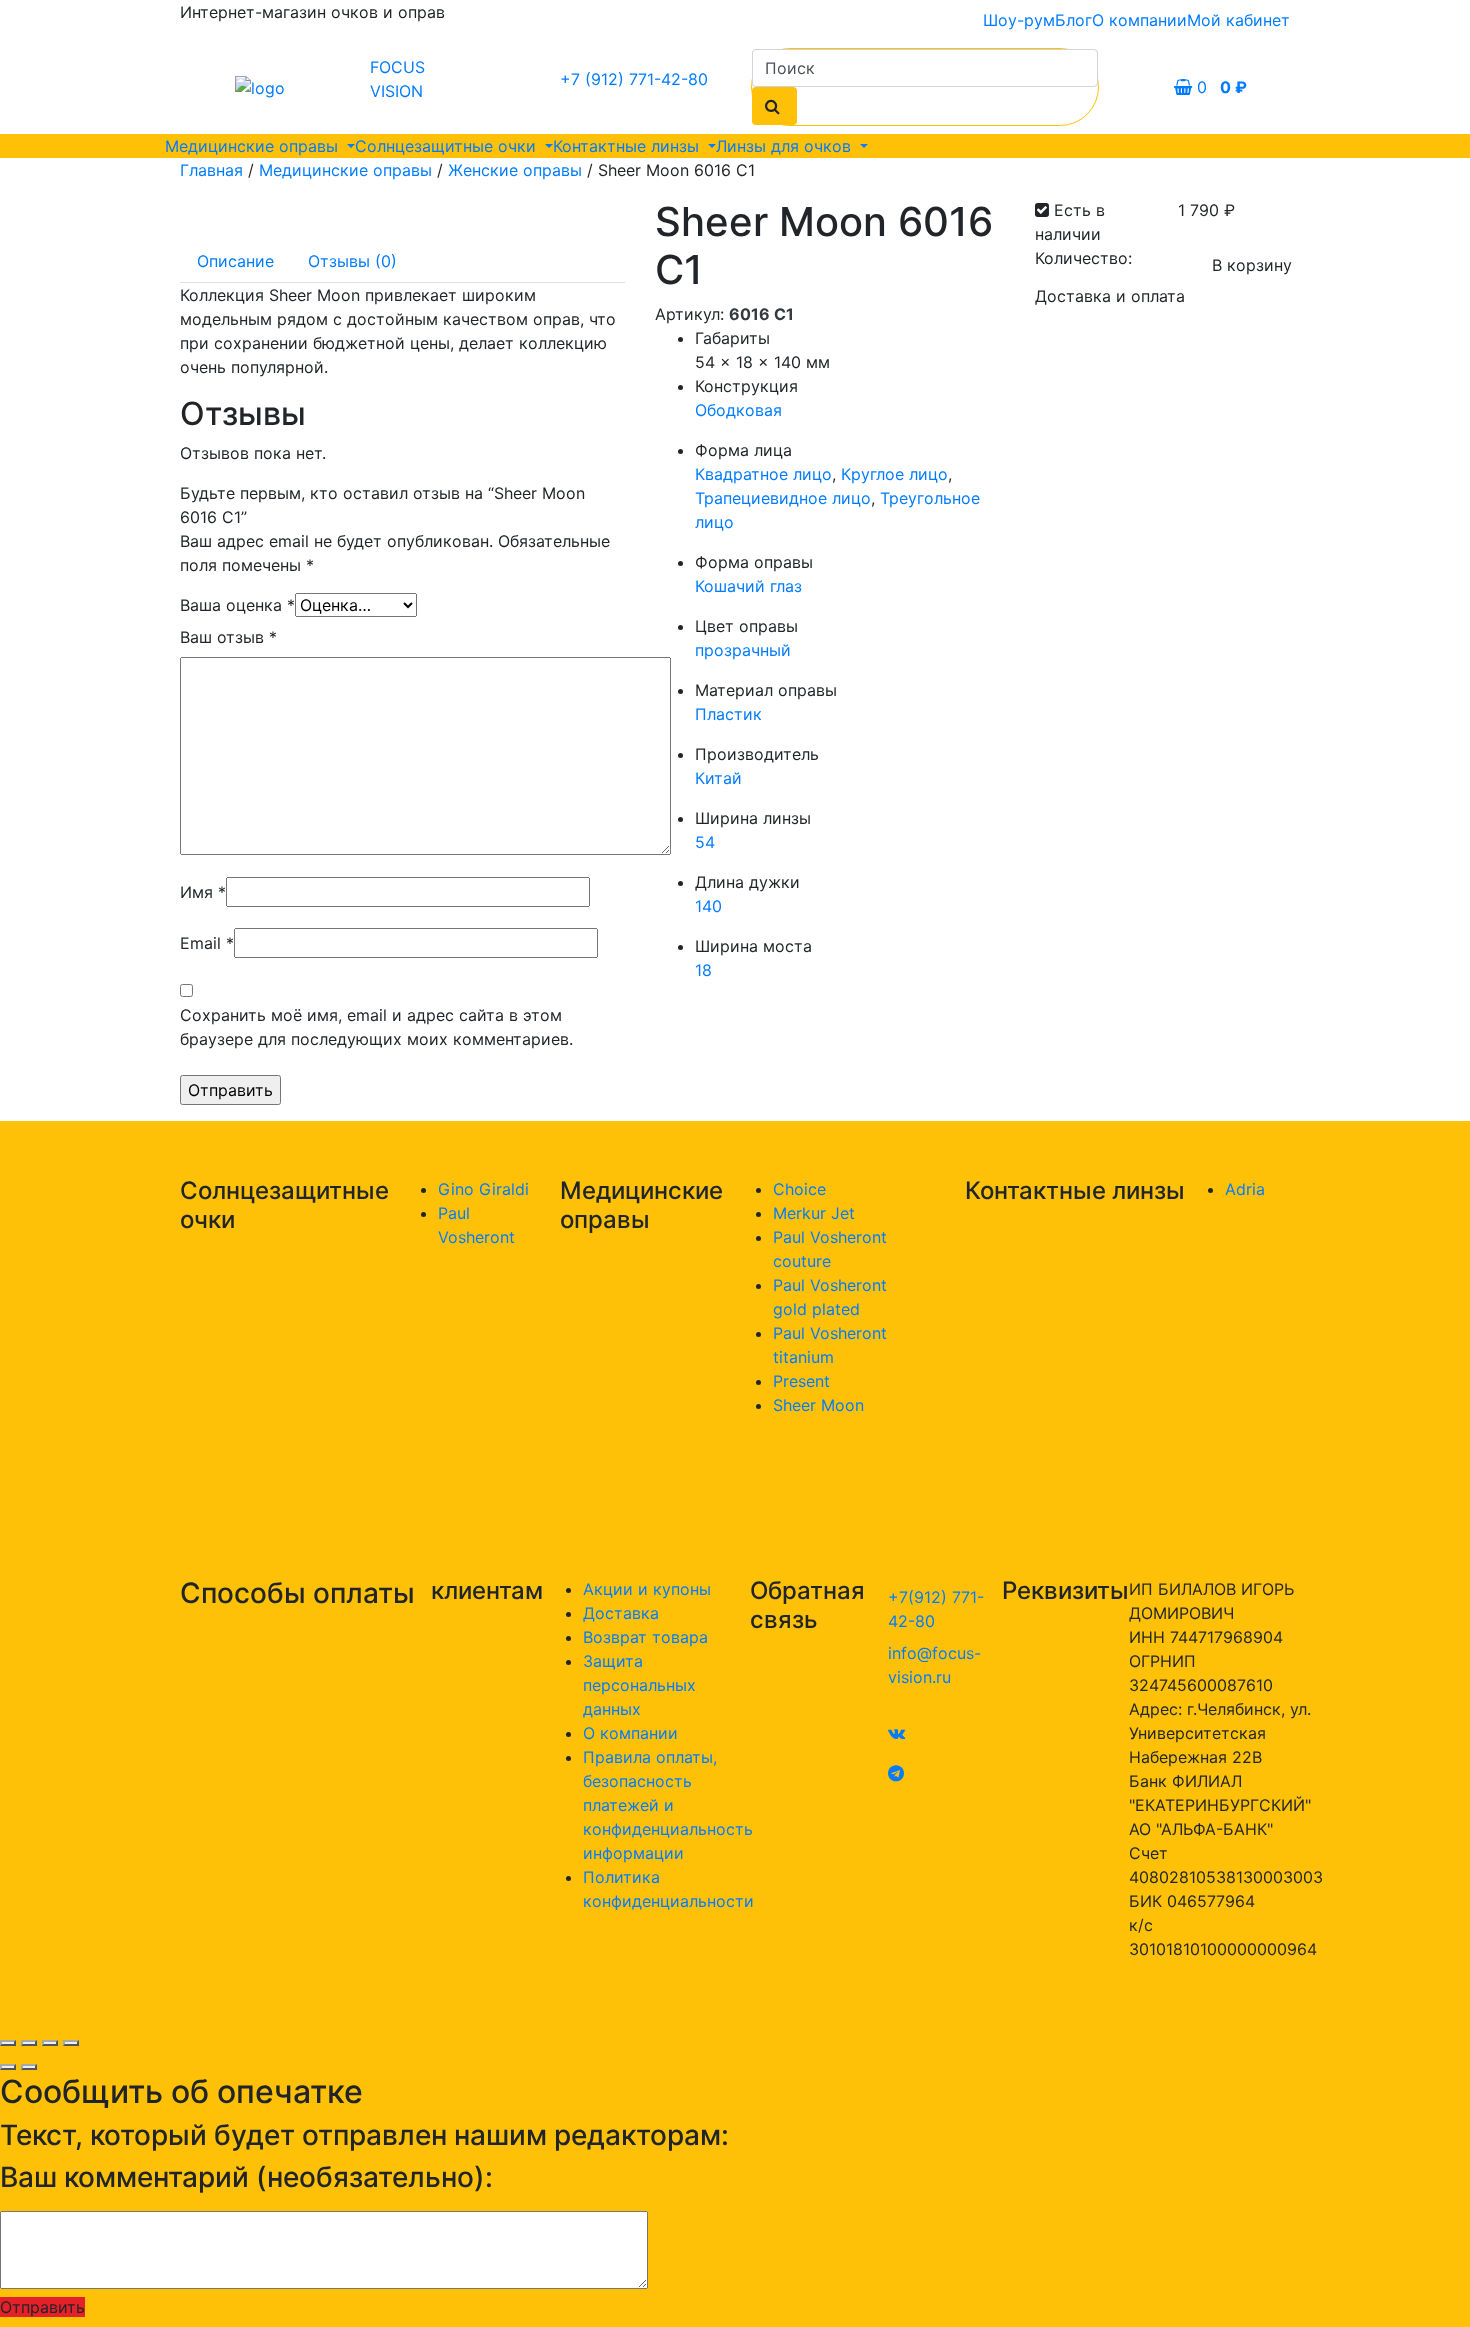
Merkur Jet (814, 1213)
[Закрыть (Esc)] (8, 2043)
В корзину (1252, 265)
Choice (799, 1189)
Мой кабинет (1238, 20)
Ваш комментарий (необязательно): (246, 2177)
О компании (1139, 20)
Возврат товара (645, 1637)
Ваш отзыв (228, 637)
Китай (718, 778)
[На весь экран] (50, 2043)
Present (801, 1381)
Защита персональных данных (639, 1685)
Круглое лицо (894, 474)
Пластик (728, 714)
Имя (203, 892)
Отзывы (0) (352, 261)
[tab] (235, 261)
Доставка (621, 1613)
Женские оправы (515, 170)
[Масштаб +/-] (71, 2043)
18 (703, 970)
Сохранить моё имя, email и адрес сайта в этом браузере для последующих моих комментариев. (376, 1027)
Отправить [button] (42, 2307)
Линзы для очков (786, 146)
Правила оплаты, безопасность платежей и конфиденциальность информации (668, 1805)
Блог (1073, 20)
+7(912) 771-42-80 (936, 1609)
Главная (211, 170)
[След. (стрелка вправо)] (29, 2067)
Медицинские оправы (254, 146)
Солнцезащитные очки (448, 146)
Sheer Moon (818, 1405)
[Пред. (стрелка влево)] (8, 2067)
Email (207, 943)
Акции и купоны (647, 1589)
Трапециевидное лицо (783, 498)
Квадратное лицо (763, 474)
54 (705, 842)
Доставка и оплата (1110, 296)
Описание (235, 261)
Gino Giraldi (483, 1189)
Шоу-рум (1019, 20)
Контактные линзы (628, 146)
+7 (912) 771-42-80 (634, 79)
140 (708, 906)
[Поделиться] (29, 2043)
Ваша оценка (237, 605)
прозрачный (743, 650)
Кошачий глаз (748, 586)
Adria (1245, 1189)
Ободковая (738, 410)
